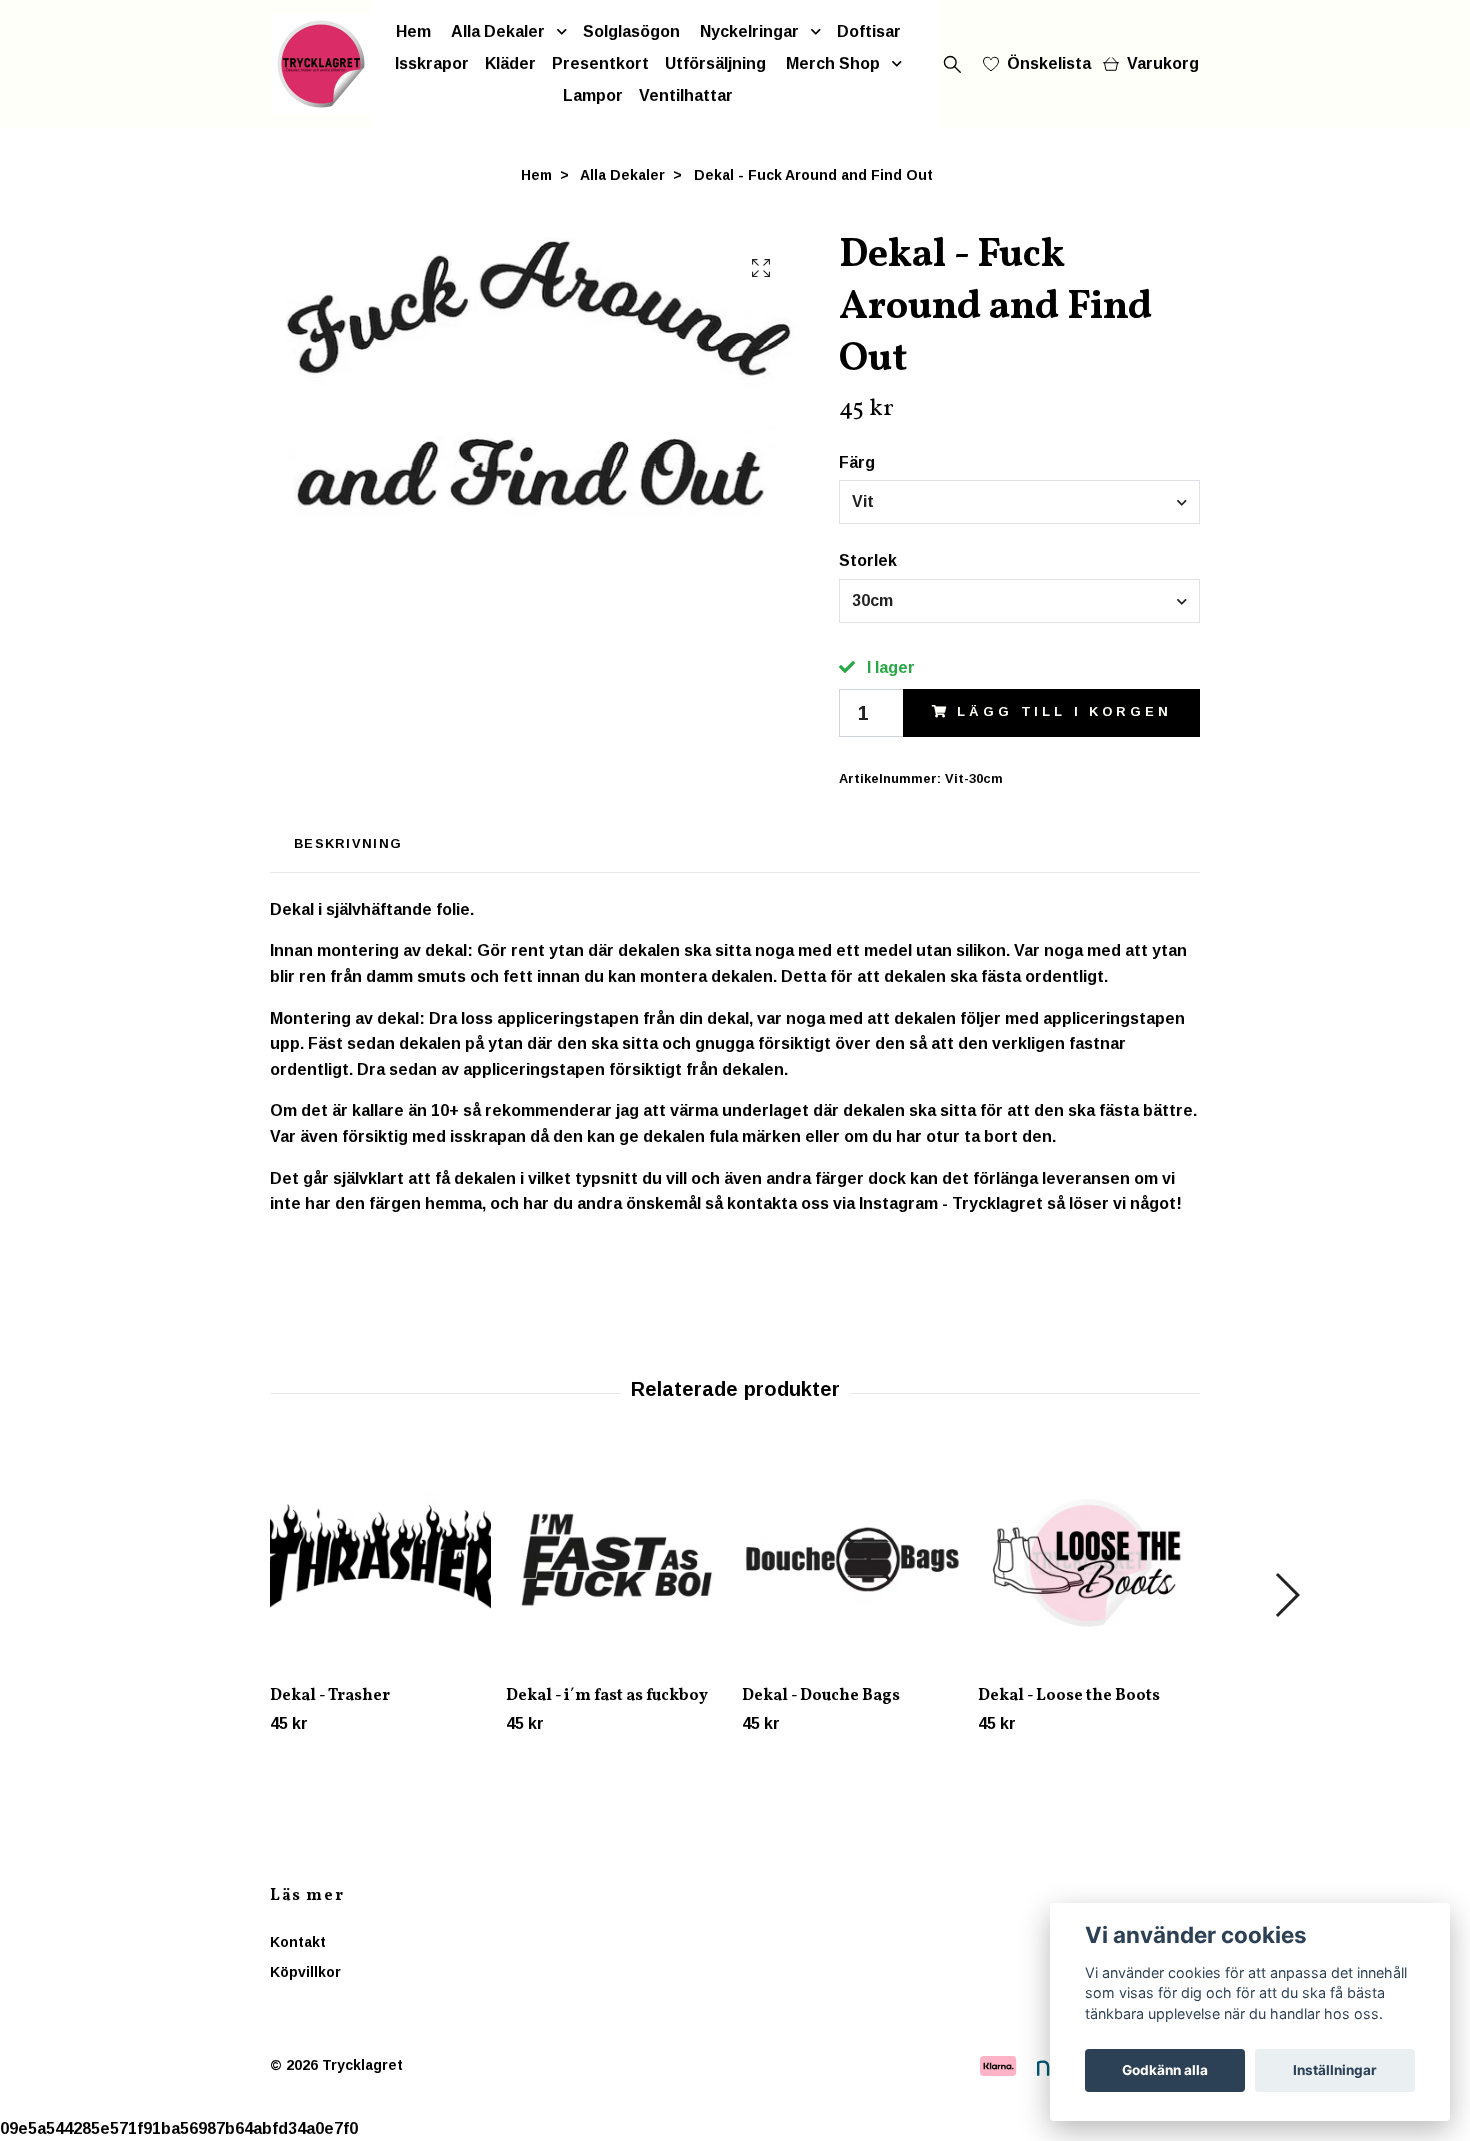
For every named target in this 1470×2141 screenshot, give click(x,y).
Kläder (510, 63)
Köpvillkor (305, 1972)
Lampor (593, 95)
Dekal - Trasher (330, 1696)
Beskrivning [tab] (348, 843)
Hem (413, 31)
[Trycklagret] (321, 64)
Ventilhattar (686, 95)
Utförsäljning (715, 63)
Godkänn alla (1165, 2070)
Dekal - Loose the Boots (1069, 1696)
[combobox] (1019, 502)
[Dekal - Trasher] (380, 1559)
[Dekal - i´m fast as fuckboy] (616, 1559)
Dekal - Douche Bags (821, 1696)
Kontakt (298, 1942)
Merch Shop (833, 63)
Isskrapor (432, 63)
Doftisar (869, 31)
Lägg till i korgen (1064, 711)
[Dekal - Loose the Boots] (1088, 1559)
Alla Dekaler (498, 31)
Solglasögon (631, 31)
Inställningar (1335, 2070)
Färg (857, 462)
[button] (1286, 1595)
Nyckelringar (749, 31)
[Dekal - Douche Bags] (852, 1559)
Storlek (868, 560)
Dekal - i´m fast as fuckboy (607, 1696)
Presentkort (600, 63)
